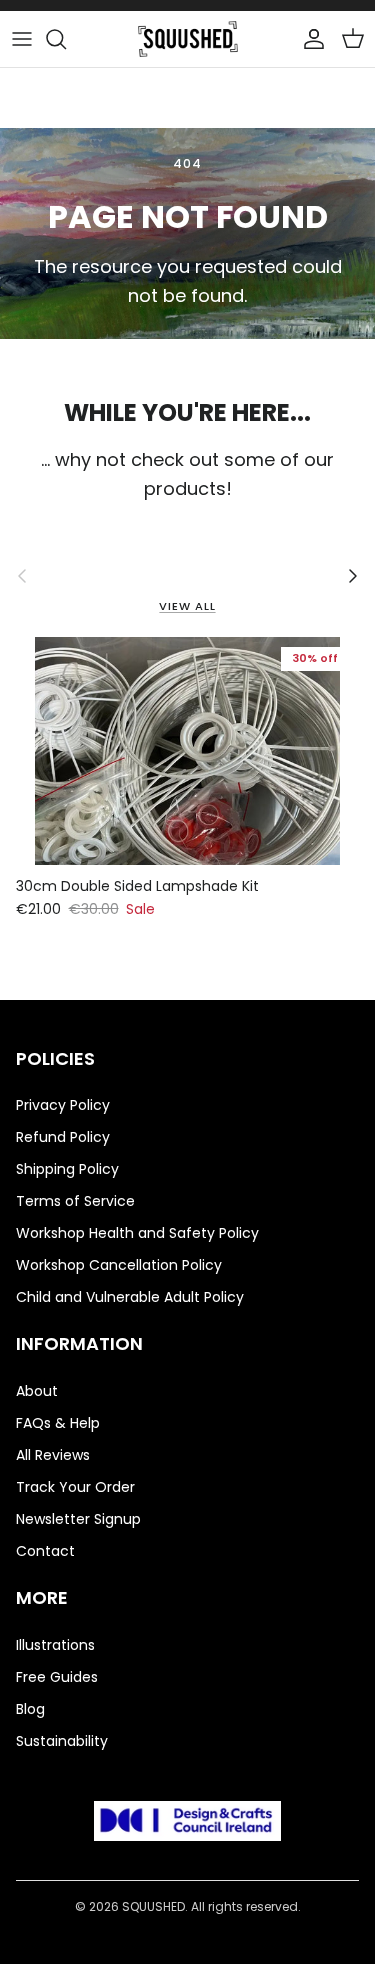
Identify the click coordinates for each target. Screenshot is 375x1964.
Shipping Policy (67, 1169)
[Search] (66, 39)
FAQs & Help (58, 1423)
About (37, 1391)
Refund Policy (63, 1137)
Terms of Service (75, 1201)
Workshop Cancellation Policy (119, 1265)
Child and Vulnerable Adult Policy (130, 1297)
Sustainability (62, 1741)
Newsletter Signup (78, 1519)
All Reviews (53, 1455)
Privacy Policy (63, 1105)
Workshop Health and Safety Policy (137, 1233)
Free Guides (57, 1677)
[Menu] (22, 39)
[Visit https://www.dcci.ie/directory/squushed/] (188, 1824)
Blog (30, 1709)
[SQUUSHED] (188, 39)
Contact (45, 1551)
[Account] (309, 39)
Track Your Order (75, 1487)
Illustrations (55, 1645)
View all (187, 606)
